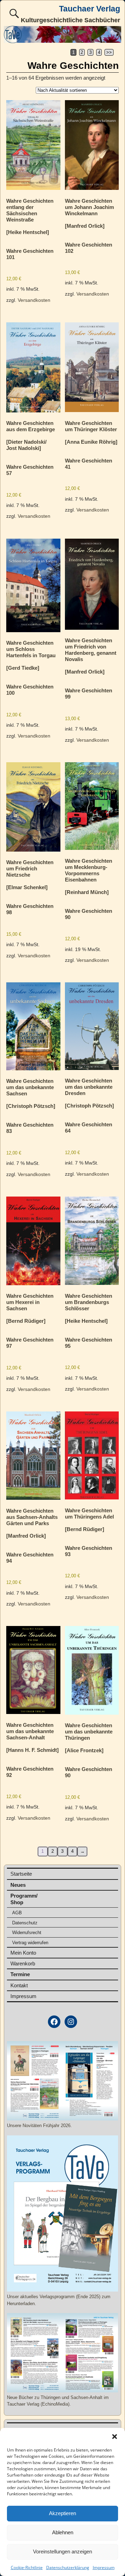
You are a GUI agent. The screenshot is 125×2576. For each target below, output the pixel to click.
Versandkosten (34, 300)
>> (109, 52)
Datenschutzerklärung (68, 2567)
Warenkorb (23, 1963)
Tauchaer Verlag (90, 9)
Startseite (21, 1874)
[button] (115, 2437)
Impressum (104, 2567)
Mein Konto (23, 1953)
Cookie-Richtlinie (27, 2567)
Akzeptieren (62, 2513)
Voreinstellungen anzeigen (62, 2551)
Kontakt (19, 1985)
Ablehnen (63, 2532)
